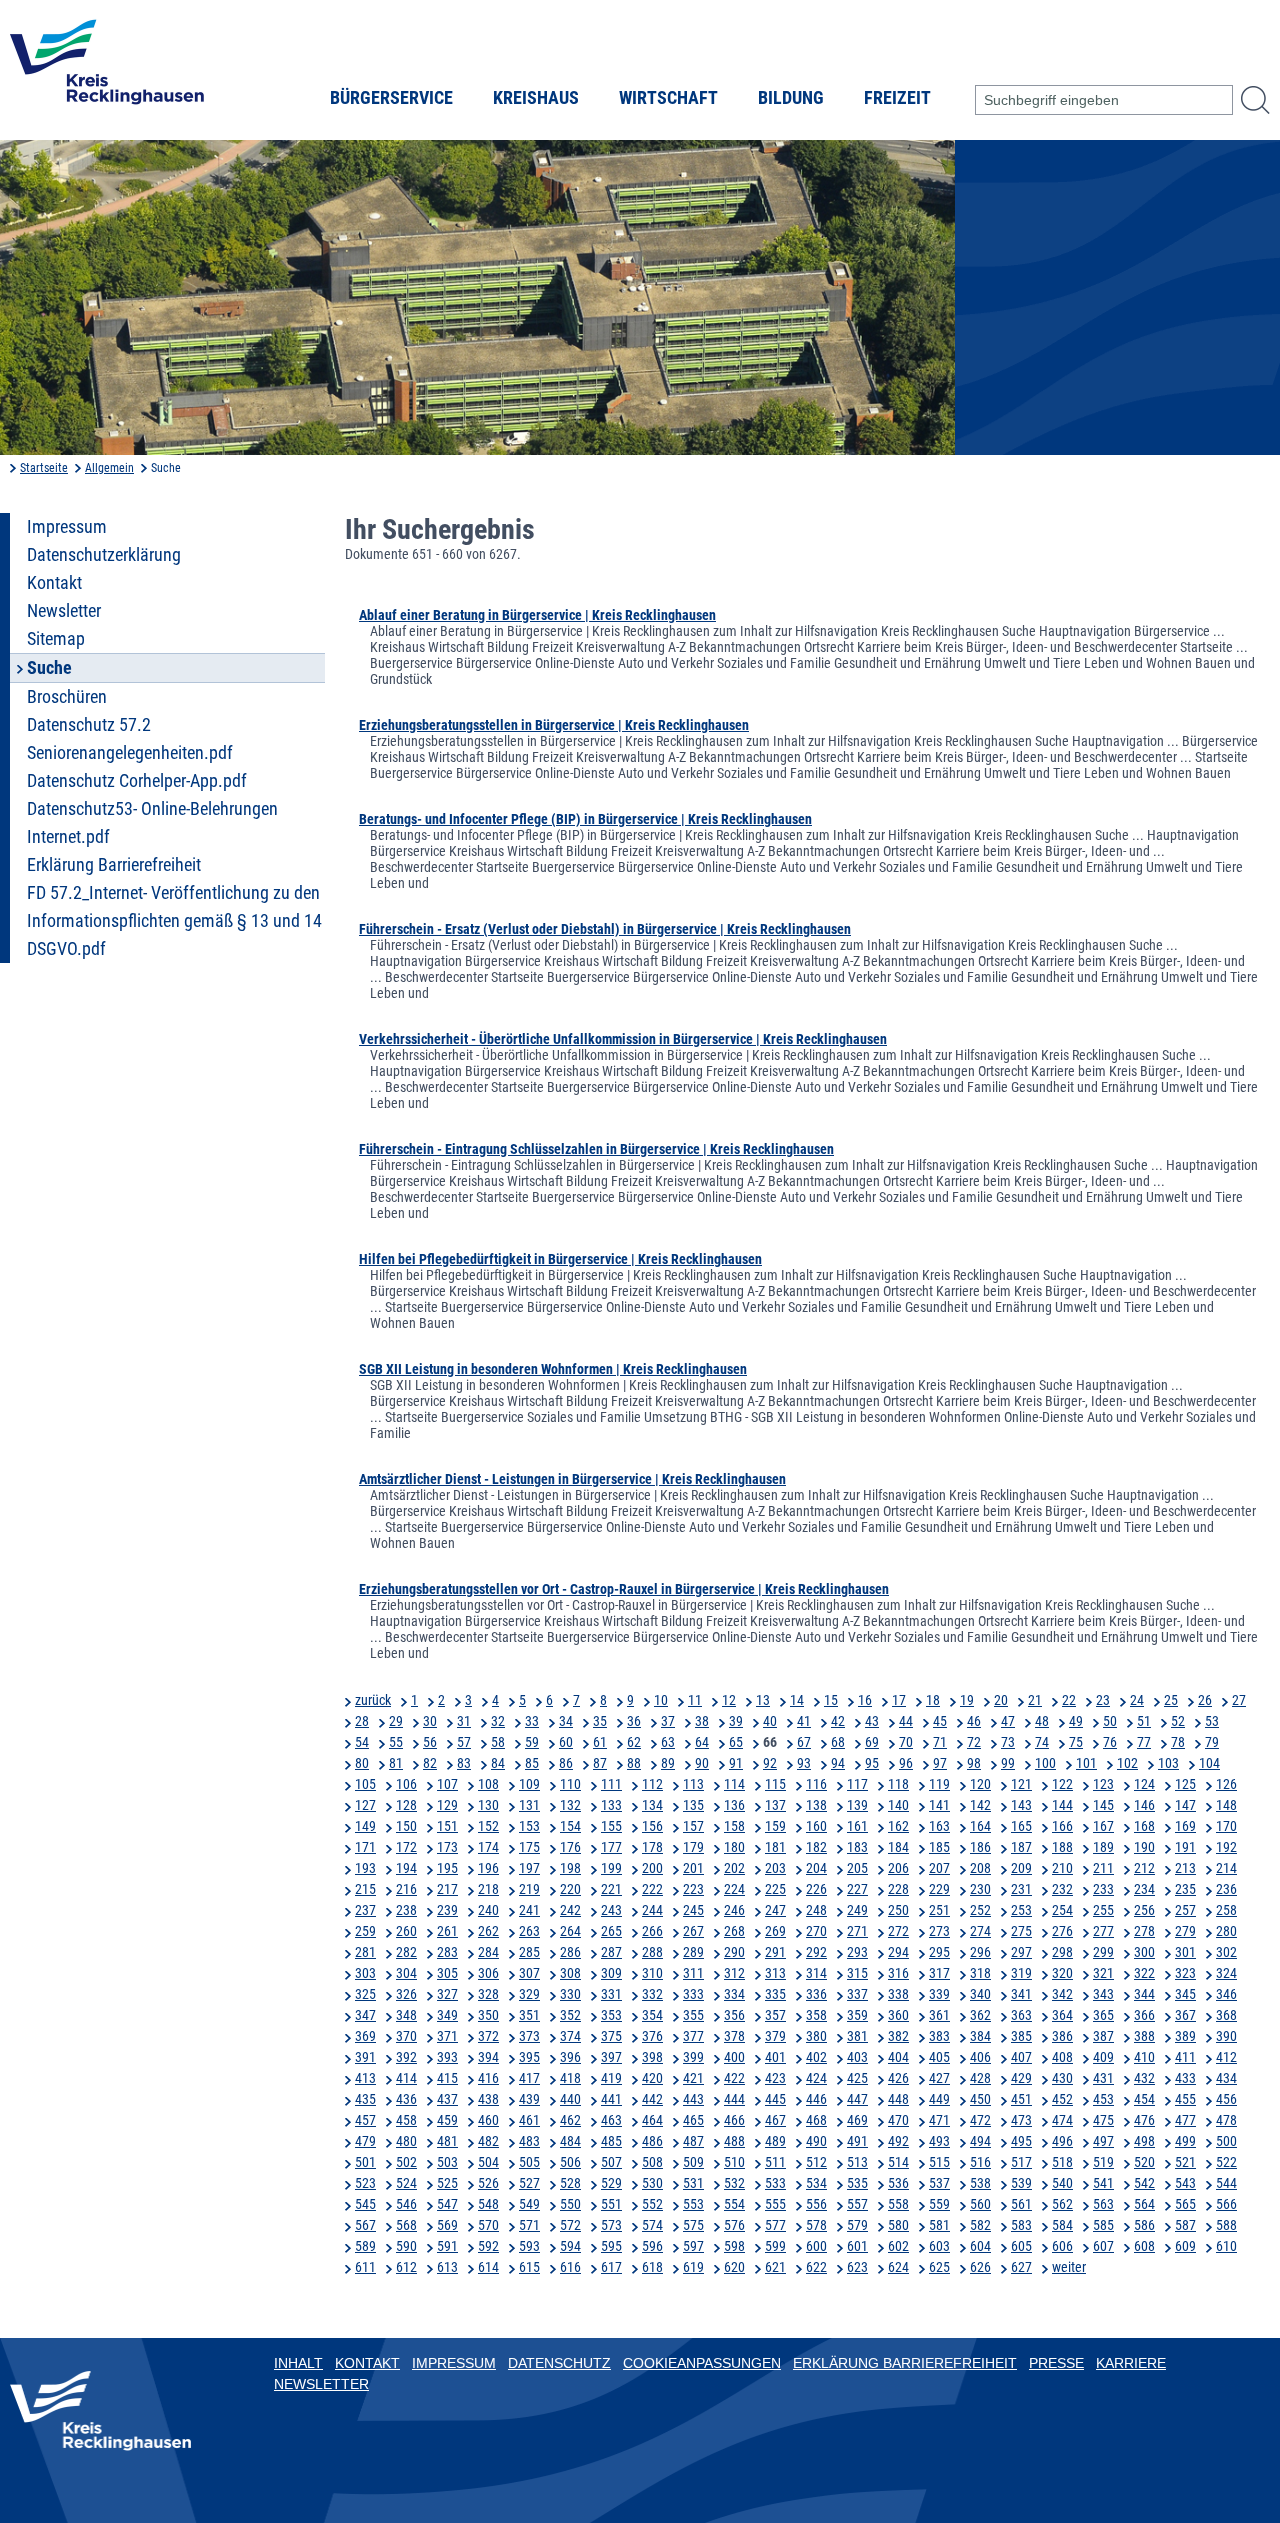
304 (406, 1973)
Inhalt (298, 2363)
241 (529, 1910)
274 (980, 1931)
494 (980, 2141)
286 (570, 1952)
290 (734, 1952)
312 (734, 1973)
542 (1144, 2183)
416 (488, 2078)
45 (940, 1721)
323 (1185, 1973)
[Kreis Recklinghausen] (107, 68)
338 (898, 1994)
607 (1103, 2246)
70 (906, 1742)
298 (1062, 1952)
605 (1021, 2246)
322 (1144, 1973)
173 (447, 1847)
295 (939, 1952)
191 (1185, 1847)
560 (980, 2204)
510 (734, 2162)
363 (1021, 2015)
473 (1021, 2120)
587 (1185, 2225)
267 (693, 1931)
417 (529, 2078)
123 (1103, 1784)
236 (1226, 1889)
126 (1226, 1784)
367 (1185, 2015)
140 (898, 1805)
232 (1062, 1889)
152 (488, 1826)
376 (652, 2036)
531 (693, 2183)
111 (611, 1784)
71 (940, 1742)
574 (652, 2225)
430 (1062, 2078)
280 (1226, 1931)
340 (980, 1994)
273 (939, 1931)
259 (365, 1931)
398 (652, 2057)
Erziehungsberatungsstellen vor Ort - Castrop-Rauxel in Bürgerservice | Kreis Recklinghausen (624, 1589)
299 (1103, 1952)
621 (775, 2267)
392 (406, 2057)
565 (1185, 2204)
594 (570, 2246)
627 (1021, 2267)
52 (1178, 1721)
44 (906, 1721)
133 (611, 1805)
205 (857, 1868)
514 (898, 2162)
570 (488, 2225)
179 (693, 1847)
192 (1226, 1847)
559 (939, 2204)
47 (1008, 1721)
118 (898, 1784)
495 (1021, 2141)
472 (980, 2120)
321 (1103, 1973)
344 (1144, 1994)
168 (1144, 1826)
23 (1103, 1700)
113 (693, 1784)
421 (693, 2078)
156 (652, 1826)
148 (1226, 1805)
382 (898, 2036)
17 (899, 1700)
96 (906, 1763)
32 (498, 1721)
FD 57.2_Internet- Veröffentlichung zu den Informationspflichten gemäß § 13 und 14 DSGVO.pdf (174, 921)
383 (939, 2036)
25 (1171, 1700)
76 (1110, 1742)
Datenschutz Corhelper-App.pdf (137, 781)
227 (857, 1889)
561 (1021, 2204)
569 (447, 2225)
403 (857, 2057)
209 (1021, 1868)
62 (634, 1742)
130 (488, 1805)
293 (857, 1952)
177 (611, 1847)
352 (570, 2015)
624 (898, 2267)
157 (693, 1826)
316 (898, 1973)
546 (406, 2204)
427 (939, 2078)
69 (872, 1742)
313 (775, 1973)
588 (1226, 2225)
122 (1062, 1784)
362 (980, 2015)
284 (488, 1952)
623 (857, 2267)
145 (1103, 1805)
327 (447, 1994)
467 (775, 2120)
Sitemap (56, 639)
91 (736, 1763)
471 (939, 2120)
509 (693, 2162)
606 (1062, 2246)
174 (488, 1847)
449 (939, 2099)
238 (406, 1910)
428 (980, 2078)
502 (406, 2162)
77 (1144, 1742)
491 (857, 2141)
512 (816, 2162)
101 (1086, 1763)
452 (1062, 2099)
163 (939, 1826)
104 (1209, 1763)
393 (447, 2057)
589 (365, 2246)
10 (661, 1700)
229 (939, 1889)
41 (804, 1721)
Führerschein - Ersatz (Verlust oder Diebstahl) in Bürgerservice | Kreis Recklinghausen (605, 929)
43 (872, 1721)
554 (734, 2204)
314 (816, 1973)
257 (1185, 1910)
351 (529, 2015)
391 (365, 2057)
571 (529, 2225)
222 (652, 1889)
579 (857, 2225)
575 (693, 2225)
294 (898, 1952)
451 (1021, 2099)
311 (693, 1973)
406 (980, 2057)
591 (447, 2246)
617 (611, 2267)
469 (857, 2120)
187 (1021, 1847)
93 (804, 1763)
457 (365, 2120)
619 (693, 2267)
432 (1144, 2078)
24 (1137, 1700)
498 (1144, 2141)
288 (652, 1952)
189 (1103, 1847)
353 (611, 2015)
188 (1062, 1847)
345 (1185, 1994)
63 (668, 1742)
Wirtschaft (668, 98)
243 (611, 1910)
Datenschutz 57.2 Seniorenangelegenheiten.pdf (130, 739)
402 (816, 2057)
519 (1103, 2162)
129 (447, 1805)
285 (529, 1952)
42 (838, 1721)
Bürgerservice (391, 98)
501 (365, 2162)
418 (570, 2078)
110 (570, 1784)
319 (1021, 1973)
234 (1144, 1889)
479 (365, 2141)
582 (980, 2225)
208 (980, 1868)
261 (447, 1931)
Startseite (44, 468)
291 (775, 1952)
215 (365, 1889)
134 (652, 1805)
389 (1185, 2036)
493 (939, 2141)
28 (362, 1721)
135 (693, 1805)
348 (406, 2015)
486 (652, 2141)
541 (1103, 2183)
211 (1103, 1868)
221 (611, 1889)
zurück (373, 1700)
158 (734, 1826)
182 (816, 1847)
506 (570, 2162)
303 (365, 1973)
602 (898, 2246)
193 (365, 1868)
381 (857, 2036)
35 (600, 1721)
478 (1226, 2120)
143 (1021, 1805)
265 (611, 1931)
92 (770, 1763)
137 (775, 1805)
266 (652, 1931)
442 (652, 2099)
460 (488, 2120)
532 (734, 2183)
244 (652, 1910)
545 (365, 2204)
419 (611, 2078)
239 (447, 1910)
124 (1144, 1784)
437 (447, 2099)
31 (464, 1721)
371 (447, 2036)
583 (1021, 2225)
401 (775, 2057)
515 (939, 2162)
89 (668, 1763)
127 (365, 1805)
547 (447, 2204)
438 (488, 2099)
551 (611, 2204)
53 (1212, 1721)
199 (611, 1868)
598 (734, 2246)
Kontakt (54, 583)
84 (498, 1763)
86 (566, 1763)
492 (898, 2141)
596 (652, 2246)
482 (488, 2141)
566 (1226, 2204)
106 (406, 1784)
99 (1008, 1763)
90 (702, 1763)
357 (775, 2015)
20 (1001, 1700)
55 (396, 1742)
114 (734, 1784)
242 (570, 1910)
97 (940, 1763)
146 (1144, 1805)
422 (734, 2078)
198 (570, 1868)
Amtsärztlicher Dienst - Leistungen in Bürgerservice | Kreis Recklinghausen (572, 1479)
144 (1062, 1805)
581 (939, 2225)
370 (406, 2036)
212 (1144, 1868)
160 (816, 1826)
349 (447, 2015)
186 (980, 1847)
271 (857, 1931)
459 (447, 2120)
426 (898, 2078)
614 (488, 2267)
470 (898, 2120)
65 (736, 1742)
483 (529, 2141)
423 (775, 2078)
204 (816, 1868)
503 (447, 2162)
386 (1062, 2036)
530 (652, 2183)
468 (816, 2120)
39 (736, 1721)
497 (1103, 2141)
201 (693, 1868)
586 (1144, 2225)
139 (857, 1805)
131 (529, 1805)
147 (1185, 1805)
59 (532, 1742)
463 (611, 2120)
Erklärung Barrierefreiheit (114, 865)
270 (816, 1931)
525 (447, 2183)
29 (396, 1721)
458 (406, 2120)
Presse (1056, 2363)
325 (365, 1994)
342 (1062, 1994)
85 (532, 1763)
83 (464, 1763)
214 (1226, 1868)
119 (939, 1784)
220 (570, 1889)
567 (365, 2225)
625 (939, 2267)
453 (1103, 2099)
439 (529, 2099)
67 (804, 1742)
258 (1226, 1910)
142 (980, 1805)
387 (1103, 2036)
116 (816, 1784)
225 (775, 1889)
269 (775, 1931)
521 (1185, 2162)
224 (734, 1889)
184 (898, 1847)
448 (898, 2099)
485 (611, 2141)
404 (898, 2057)
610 (1226, 2246)
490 (816, 2141)
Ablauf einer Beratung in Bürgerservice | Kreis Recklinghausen (537, 615)
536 (898, 2183)
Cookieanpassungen (702, 2363)
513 (857, 2162)
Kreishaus (536, 98)
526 (488, 2183)
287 (611, 1952)
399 (693, 2057)
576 (734, 2225)
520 (1144, 2162)
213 (1185, 1868)
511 (775, 2162)
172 (406, 1847)
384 (980, 2036)
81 (396, 1763)
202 (734, 1868)
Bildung (791, 98)
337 (857, 1994)
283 (447, 1952)
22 (1069, 1700)
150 (406, 1826)
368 (1226, 2015)
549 (529, 2204)
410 (1144, 2057)
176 (570, 1847)
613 (447, 2267)
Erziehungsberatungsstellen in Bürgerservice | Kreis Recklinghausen (554, 725)
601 (857, 2246)
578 (816, 2225)
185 (939, 1847)
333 (693, 1994)
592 (488, 2246)
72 (974, 1742)
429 (1021, 2078)
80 (362, 1763)
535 (857, 2183)
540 (1062, 2183)
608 (1144, 2246)
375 (611, 2036)
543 (1185, 2183)
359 (857, 2015)
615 (529, 2267)
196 (488, 1868)
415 (447, 2078)
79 (1212, 1742)
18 (933, 1700)
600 (816, 2246)
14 (797, 1700)
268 (734, 1931)
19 (967, 1700)
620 (734, 2267)
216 (406, 1889)
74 (1042, 1742)
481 (447, 2141)
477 (1185, 2120)
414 (406, 2078)
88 (634, 1763)
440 (570, 2099)
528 (570, 2183)
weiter (1069, 2267)
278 (1144, 1931)
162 (898, 1826)
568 (406, 2225)
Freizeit (897, 98)
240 (488, 1910)
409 (1103, 2057)
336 (816, 1994)
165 (1021, 1826)
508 (652, 2162)
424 (816, 2078)
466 (734, 2120)
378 (734, 2036)
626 (980, 2267)
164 (980, 1826)
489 (775, 2141)
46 (974, 1721)
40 (770, 1721)
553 (693, 2204)
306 (488, 1973)
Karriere (1131, 2363)
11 (695, 1700)
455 (1185, 2099)
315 (857, 1973)
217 (447, 1889)
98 (974, 1763)
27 (1239, 1700)
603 (939, 2246)
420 (652, 2078)
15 (831, 1700)
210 (1062, 1868)
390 (1226, 2036)
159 (775, 1826)
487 (693, 2141)
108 (488, 1784)
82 (430, 1763)
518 (1062, 2162)
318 (980, 1973)
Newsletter (64, 611)
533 (775, 2183)
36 (634, 1721)
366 (1144, 2015)
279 (1185, 1931)
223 (693, 1889)
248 (816, 1910)
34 (566, 1721)
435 (365, 2099)
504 (488, 2162)
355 (693, 2015)
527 (529, 2183)
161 (857, 1826)
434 (1226, 2078)
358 (816, 2015)
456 (1226, 2099)
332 (652, 1994)
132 (570, 1805)
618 (652, 2267)
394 (488, 2057)
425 (857, 2078)
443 (693, 2099)
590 (406, 2246)
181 (775, 1847)
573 (611, 2225)
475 (1103, 2120)
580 (898, 2225)
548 (488, 2204)
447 (857, 2099)
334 (734, 1994)
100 (1045, 1763)
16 (865, 1700)
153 (529, 1826)
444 (734, 2099)
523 (365, 2183)
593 (529, 2246)
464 (652, 2120)
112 (652, 1784)
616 (570, 2267)
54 (362, 1742)
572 (570, 2225)
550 (570, 2204)
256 (1144, 1910)
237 (365, 1910)
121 (1021, 1784)
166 (1062, 1826)
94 (838, 1763)
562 (1062, 2204)
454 (1144, 2099)
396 (570, 2057)
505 (529, 2162)
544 (1226, 2183)
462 (570, 2120)
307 (529, 1973)
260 (406, 1931)
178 (652, 1847)
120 (980, 1784)
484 (570, 2141)
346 (1226, 1994)
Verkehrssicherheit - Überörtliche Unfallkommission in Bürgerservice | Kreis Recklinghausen (623, 1039)
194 (406, 1868)
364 (1062, 2015)
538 (980, 2183)
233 (1103, 1889)
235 (1185, 1889)
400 (734, 2057)
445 (775, 2099)
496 (1062, 2141)
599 (775, 2246)
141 (939, 1805)
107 (447, 1784)
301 (1185, 1952)
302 (1226, 1952)
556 (816, 2204)
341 (1021, 1994)
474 (1062, 2120)
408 (1062, 2057)
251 (939, 1910)
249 (857, 1910)
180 (734, 1847)
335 (775, 1994)
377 (693, 2036)
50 (1110, 1721)
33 (532, 1721)
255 (1103, 1910)
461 (529, 2120)
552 (652, 2204)
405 (939, 2057)
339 (939, 1994)
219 (529, 1889)
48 (1042, 1721)
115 (775, 1784)
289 (693, 1952)
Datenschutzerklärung (104, 555)
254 (1062, 1910)
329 (529, 1994)
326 (406, 1994)
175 (529, 1847)
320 (1062, 1973)
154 (570, 1826)
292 (816, 1952)
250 (898, 1910)
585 (1103, 2225)
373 (529, 2036)
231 (1021, 1889)
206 (898, 1868)
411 (1185, 2057)
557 (857, 2204)
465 (693, 2120)
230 (980, 1889)
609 (1185, 2246)
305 (447, 1973)
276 (1062, 1931)
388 (1144, 2036)
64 (702, 1742)
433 (1185, 2078)
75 (1076, 1742)
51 (1144, 1721)
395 (529, 2057)
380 (816, 2036)
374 (570, 2036)
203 (775, 1868)
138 (816, 1805)
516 (980, 2162)
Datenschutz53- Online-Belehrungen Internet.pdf (152, 823)
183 (857, 1847)
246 (734, 1910)
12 (729, 1700)
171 (365, 1847)
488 (734, 2141)
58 (498, 1742)
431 (1103, 2078)
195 (447, 1868)
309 (611, 1973)
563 (1103, 2204)
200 (652, 1868)
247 (775, 1910)
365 (1103, 2015)
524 (406, 2183)
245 (693, 1910)
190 (1144, 1847)
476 (1144, 2120)
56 (430, 1742)
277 (1103, 1931)
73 (1008, 1742)
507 (611, 2162)
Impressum (67, 527)
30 (430, 1721)
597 (693, 2246)
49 (1076, 1721)
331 (611, 1994)
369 (365, 2036)
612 (406, 2267)
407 (1021, 2057)
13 (763, 1700)
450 (980, 2099)
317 (939, 1973)
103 (1168, 1763)
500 (1226, 2141)
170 (1226, 1826)
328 (488, 1994)
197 (529, 1868)
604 (980, 2246)
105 (365, 1784)
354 (652, 2015)
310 (652, 1973)
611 (365, 2267)
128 (406, 1805)
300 (1144, 1952)
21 (1035, 1700)
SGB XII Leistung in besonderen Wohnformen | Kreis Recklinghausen (553, 1369)
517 (1021, 2162)
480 (406, 2141)
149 (365, 1826)
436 (406, 2099)
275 (1021, 1931)
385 (1021, 2036)
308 (570, 1973)
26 (1205, 1700)
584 (1062, 2225)
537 (939, 2183)
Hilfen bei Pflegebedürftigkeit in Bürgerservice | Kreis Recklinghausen (560, 1259)
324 (1226, 1973)
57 (464, 1742)
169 (1185, 1826)
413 (365, 2078)
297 (1021, 1952)
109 (529, 1784)
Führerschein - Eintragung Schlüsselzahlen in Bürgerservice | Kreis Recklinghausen (596, 1149)
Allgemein (109, 468)
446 (816, 2099)
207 (939, 1868)
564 (1144, 2204)
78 (1178, 1742)
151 (447, 1826)
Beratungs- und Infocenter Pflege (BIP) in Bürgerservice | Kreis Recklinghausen (585, 819)
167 (1103, 1826)
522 (1226, 2162)
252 (980, 1910)
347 (365, 2015)
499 (1185, 2141)
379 (775, 2036)
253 (1021, 1910)
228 (898, 1889)
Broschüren (67, 697)
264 (570, 1931)
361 (939, 2015)
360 (898, 2015)
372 (488, 2036)
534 (816, 2183)
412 (1226, 2057)
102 (1127, 1763)
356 (734, 2015)
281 (365, 1952)
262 (488, 1931)
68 (838, 1742)
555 (775, 2204)
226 (816, 1889)
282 (406, 1952)
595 (611, 2246)
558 (898, 2204)
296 (980, 1952)
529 (611, 2183)
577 (775, 2225)
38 (702, 1721)
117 (857, 1784)
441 (611, 2099)
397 (611, 2057)
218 (488, 1889)
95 (872, 1763)
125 (1185, 1784)
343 (1103, 1994)
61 (600, 1742)
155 (611, 1826)
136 (734, 1805)
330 (570, 1994)
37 (668, 1721)
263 (529, 1931)
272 (898, 1931)
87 (600, 1763)
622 (816, 2267)
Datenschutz (559, 2363)
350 (488, 2015)
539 (1021, 2183)
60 (566, 1742)
